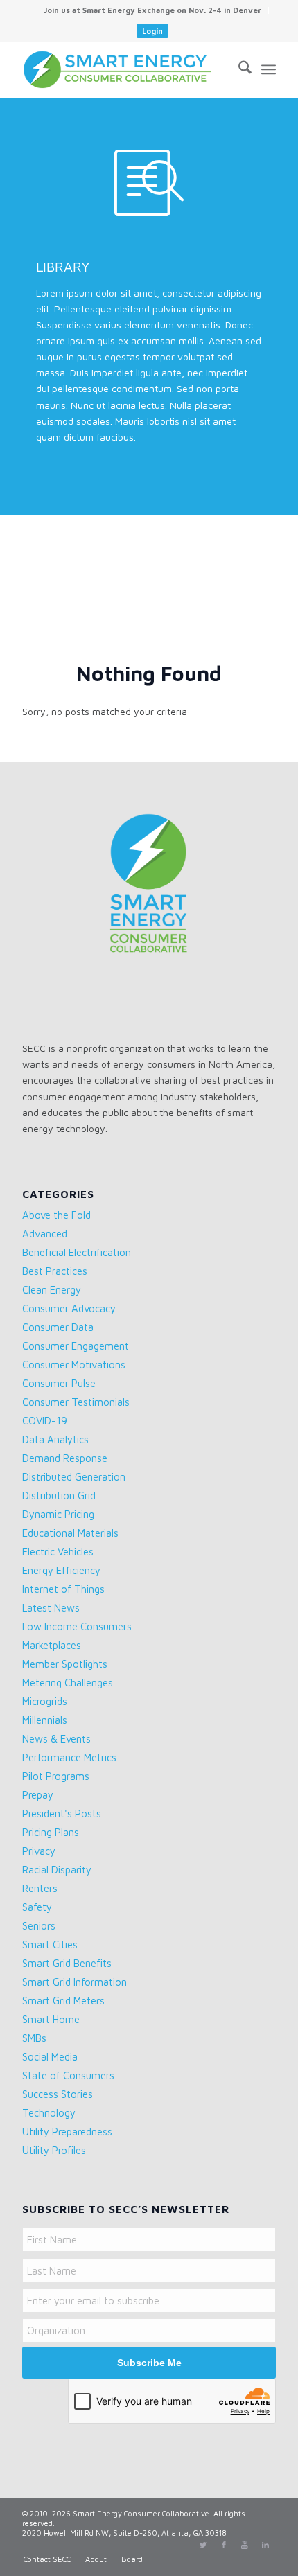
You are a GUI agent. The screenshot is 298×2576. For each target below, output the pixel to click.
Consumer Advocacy (69, 1308)
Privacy (39, 1851)
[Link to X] (203, 2545)
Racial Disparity (57, 1870)
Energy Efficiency (61, 1570)
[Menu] (269, 69)
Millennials (45, 1720)
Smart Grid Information (74, 1982)
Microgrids (45, 1701)
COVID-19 (45, 1421)
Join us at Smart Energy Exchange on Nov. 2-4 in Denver (152, 10)
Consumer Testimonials (76, 1402)
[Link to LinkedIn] (265, 2545)
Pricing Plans (51, 1832)
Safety (37, 1907)
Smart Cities (50, 1944)
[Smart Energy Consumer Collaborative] (123, 69)
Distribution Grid (59, 1496)
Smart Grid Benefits (67, 1963)
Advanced (45, 1234)
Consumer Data (58, 1327)
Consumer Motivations (74, 1365)
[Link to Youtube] (245, 2545)
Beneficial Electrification (77, 1252)
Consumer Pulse (59, 1383)
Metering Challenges (68, 1683)
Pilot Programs (56, 1776)
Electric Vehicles (58, 1552)
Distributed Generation (74, 1477)
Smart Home (51, 2019)
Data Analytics (55, 1439)
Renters (40, 1888)
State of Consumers (68, 2075)
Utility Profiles (54, 2150)
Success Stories (58, 2094)
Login (152, 31)
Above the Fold (56, 1215)
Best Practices (55, 1271)
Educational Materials (70, 1533)
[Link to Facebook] (224, 2545)
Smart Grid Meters (63, 2001)
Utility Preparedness (67, 2132)
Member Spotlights (65, 1664)
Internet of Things (63, 1589)
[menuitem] (153, 10)
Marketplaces (52, 1645)
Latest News (51, 1608)
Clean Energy (52, 1290)
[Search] (238, 69)
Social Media (50, 2057)
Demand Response (65, 1458)
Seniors (39, 1926)
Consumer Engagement (76, 1346)
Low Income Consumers (77, 1626)
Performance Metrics (69, 1757)
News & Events (56, 1739)
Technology (49, 2113)
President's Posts (62, 1814)
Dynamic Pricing (58, 1514)
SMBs (34, 2038)
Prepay (38, 1795)
